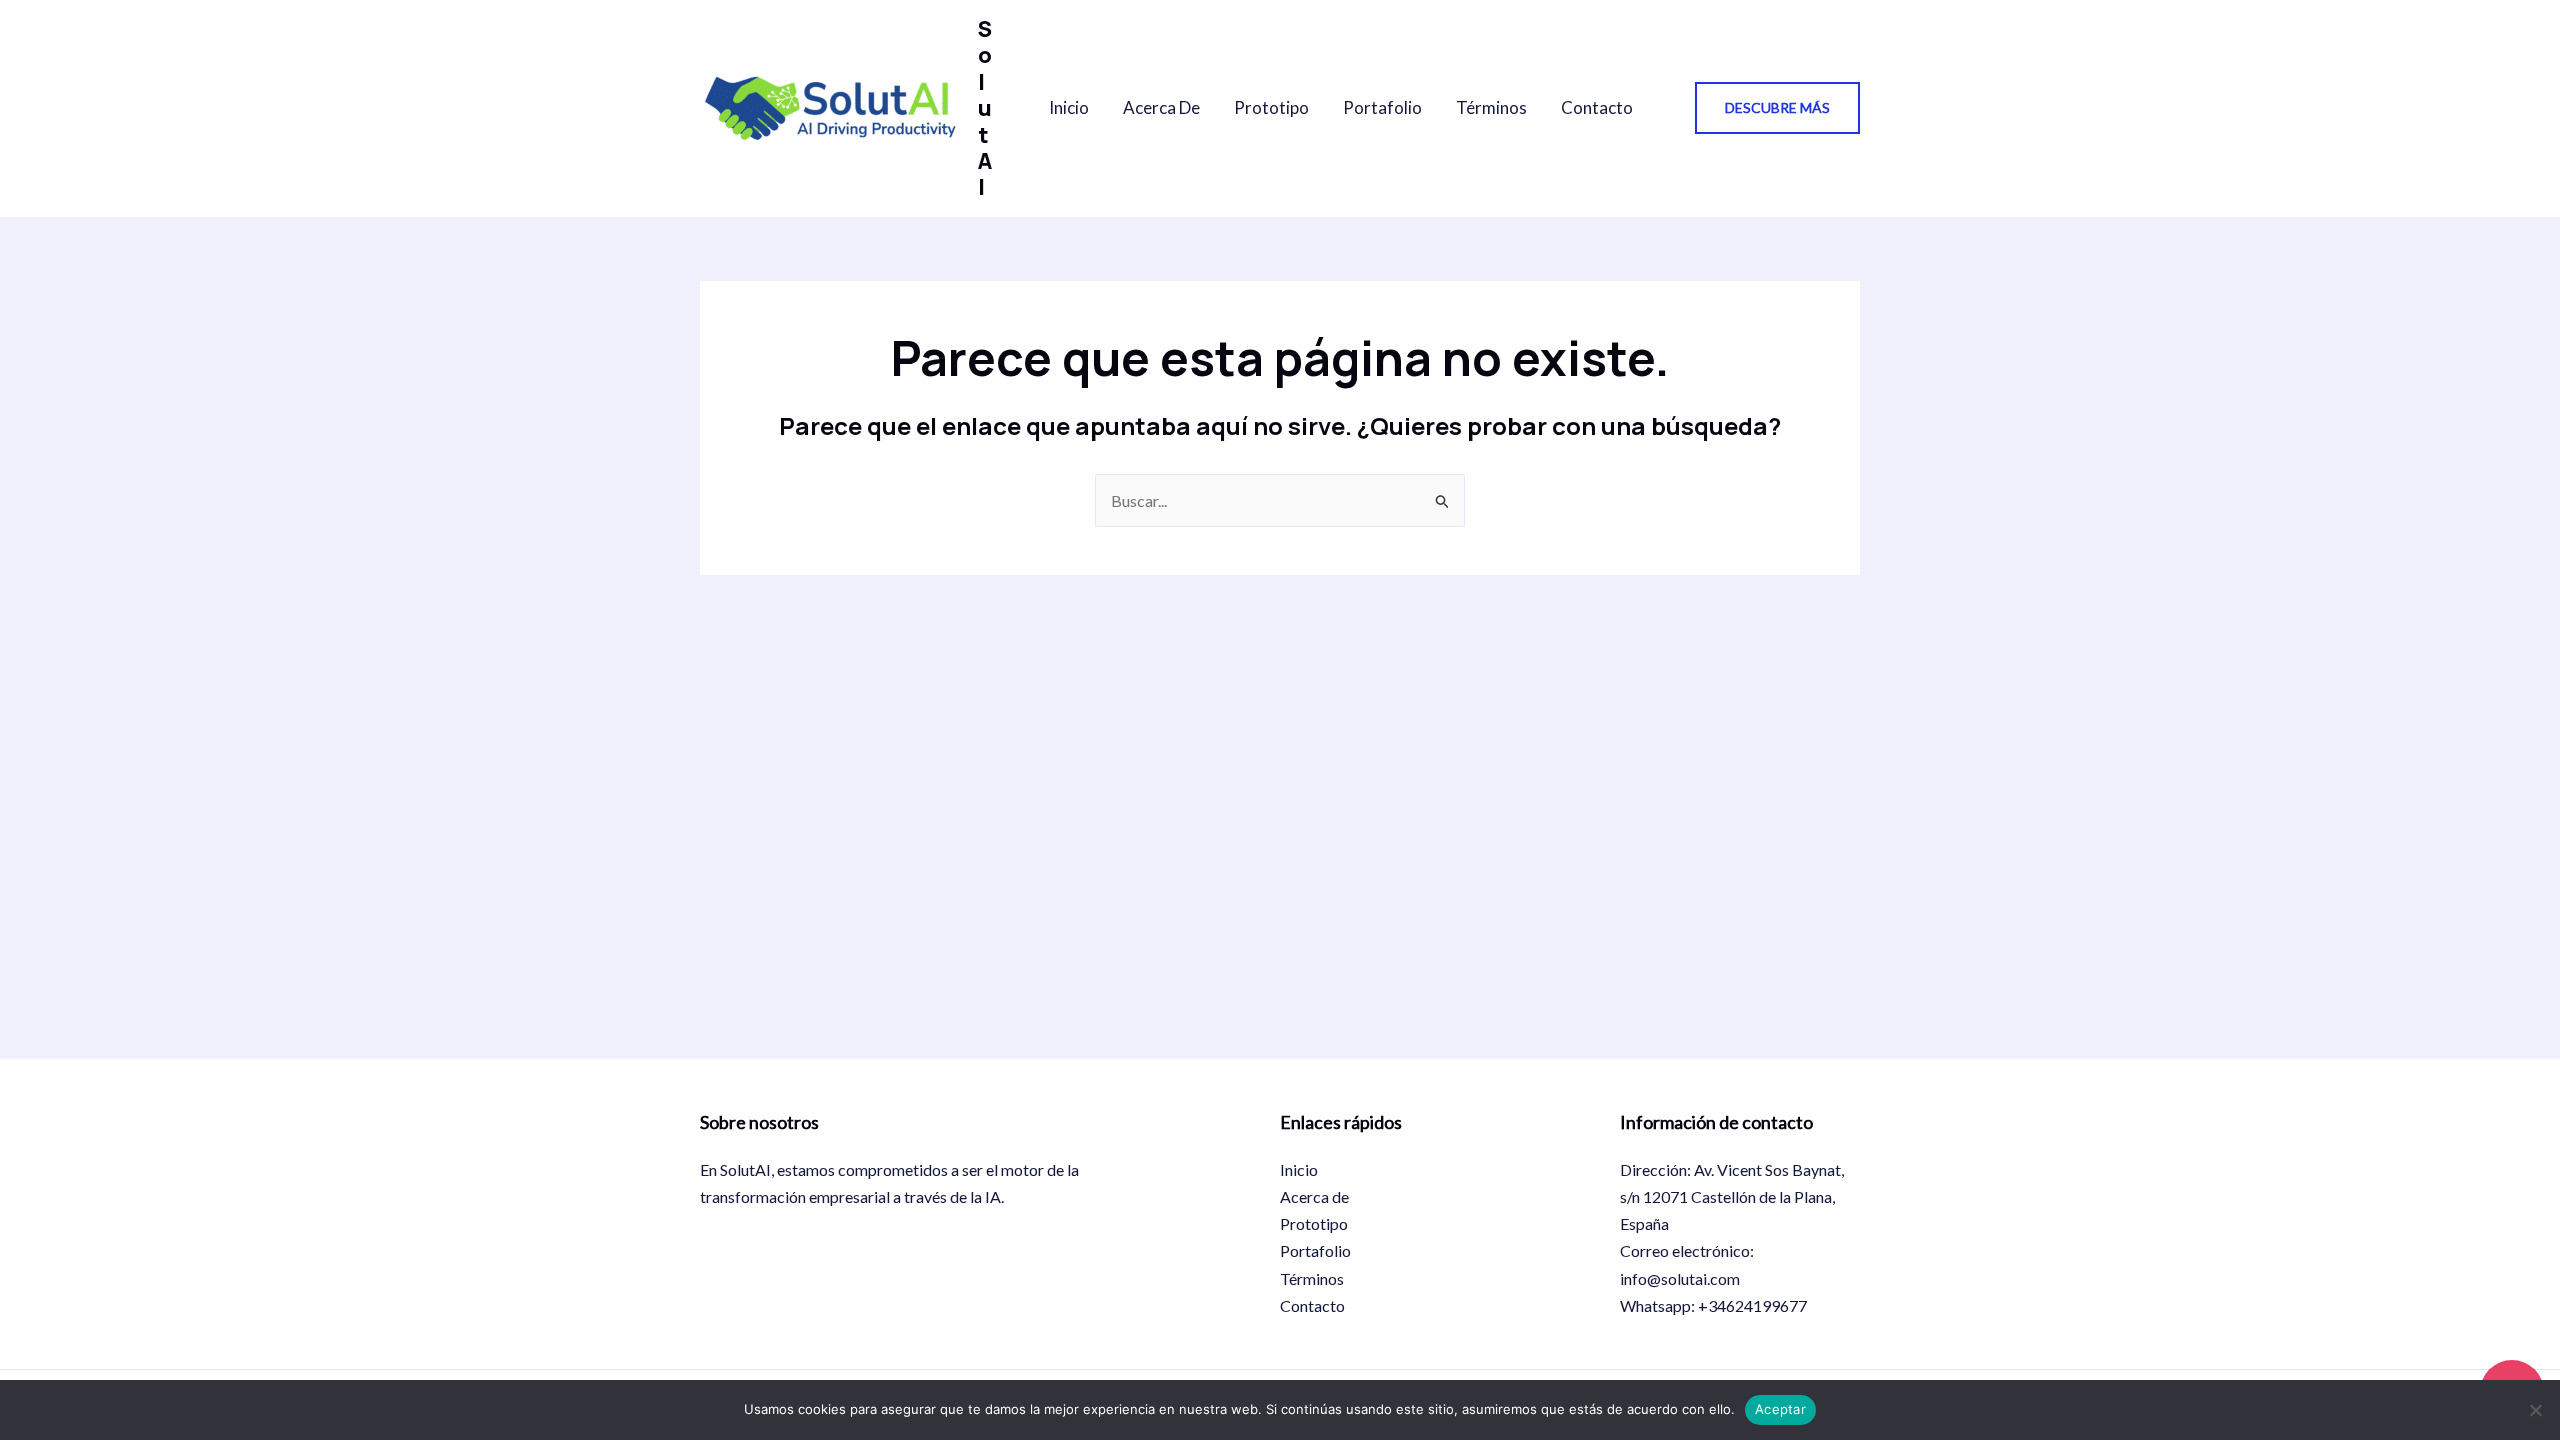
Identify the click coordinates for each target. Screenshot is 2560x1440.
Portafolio (1382, 107)
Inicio (1069, 107)
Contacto (1597, 107)
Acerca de (1161, 107)
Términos (1491, 107)
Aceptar (1780, 1409)
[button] (1777, 108)
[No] (2535, 1410)
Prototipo (1271, 107)
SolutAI (985, 108)
